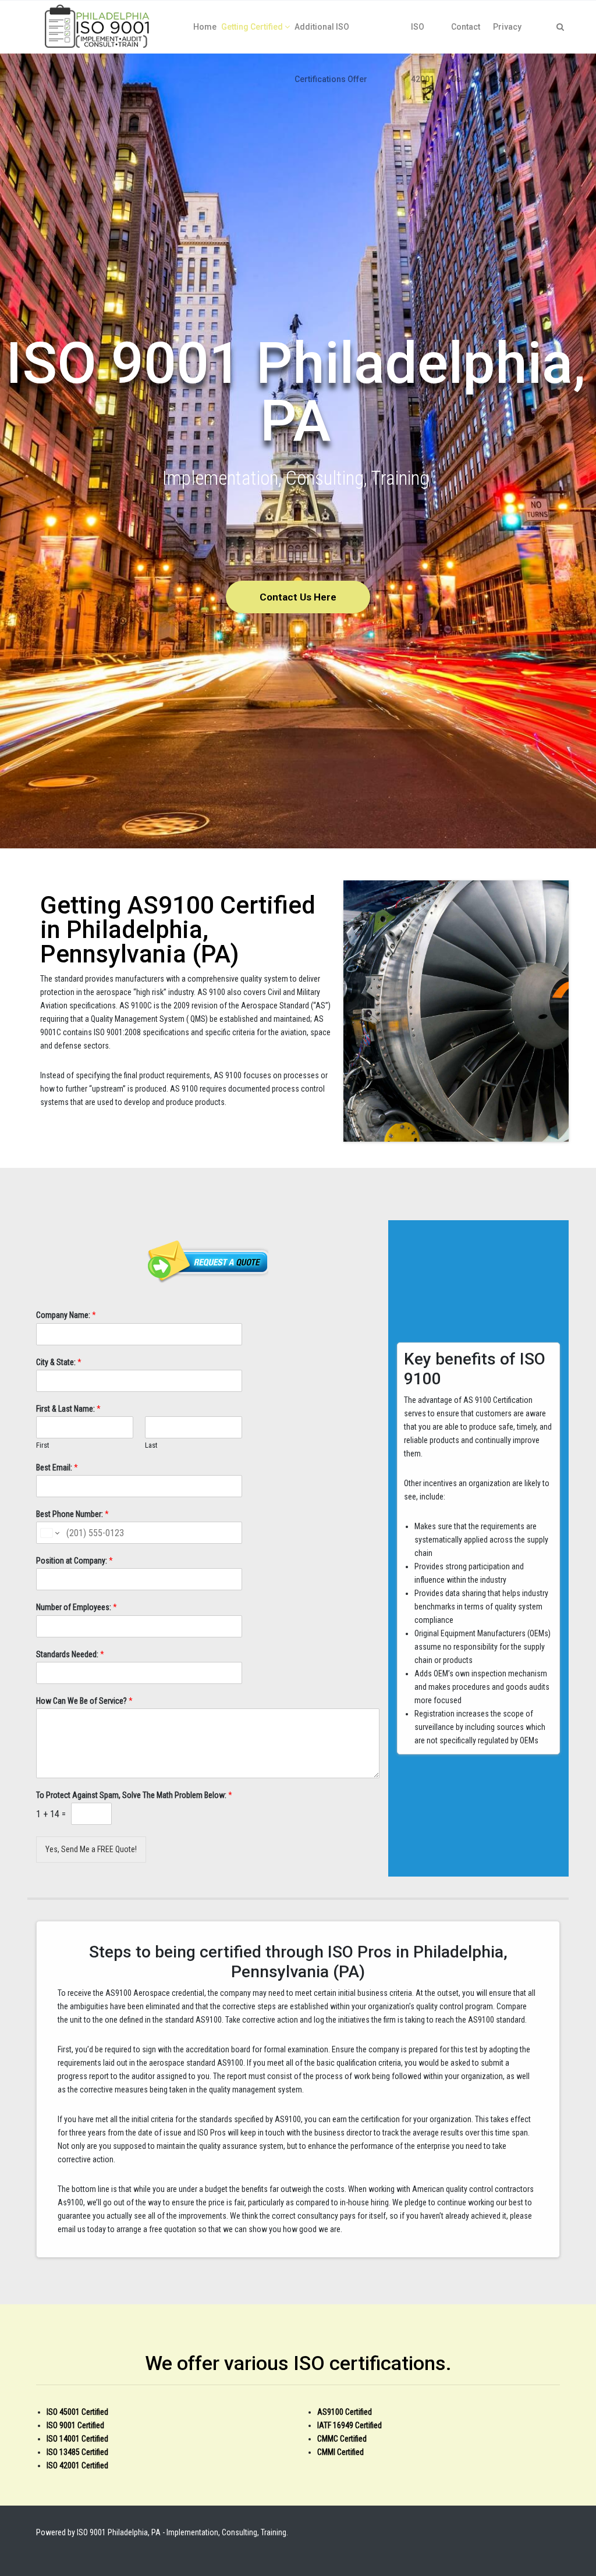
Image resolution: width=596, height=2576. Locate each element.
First (43, 1445)
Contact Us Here (298, 597)
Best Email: (57, 1468)
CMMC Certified (342, 2439)
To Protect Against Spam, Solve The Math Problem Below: (134, 1795)
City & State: (59, 1362)
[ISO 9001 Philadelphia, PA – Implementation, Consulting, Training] (98, 27)
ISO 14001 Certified (77, 2439)
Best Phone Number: (72, 1514)
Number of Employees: (77, 1607)
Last (151, 1445)
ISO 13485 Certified (77, 2452)
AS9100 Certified (345, 2412)
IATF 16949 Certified (350, 2425)
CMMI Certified (340, 2452)
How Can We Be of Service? (84, 1701)
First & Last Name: (68, 1409)
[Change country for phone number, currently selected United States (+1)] (49, 1533)
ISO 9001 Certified (75, 2425)
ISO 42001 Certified (77, 2465)
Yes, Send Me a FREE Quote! (91, 1849)
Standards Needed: (70, 1654)
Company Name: (66, 1315)
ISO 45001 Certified (77, 2412)
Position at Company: (74, 1561)
